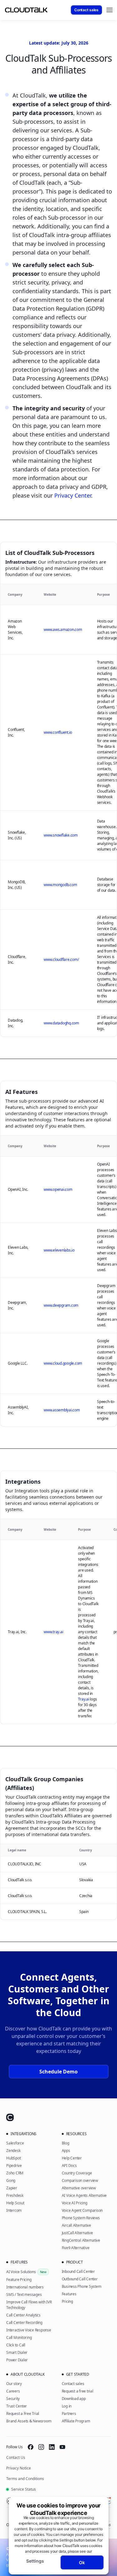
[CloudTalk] (26, 10)
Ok (82, 2562)
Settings (35, 2561)
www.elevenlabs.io (59, 1250)
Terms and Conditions (25, 2479)
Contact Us (16, 2457)
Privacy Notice (19, 2468)
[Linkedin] (52, 2447)
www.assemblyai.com (62, 1410)
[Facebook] (31, 2447)
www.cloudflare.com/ (61, 959)
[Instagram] (41, 2447)
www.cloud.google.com (63, 1363)
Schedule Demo (58, 2072)
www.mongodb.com (60, 885)
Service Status (24, 2489)
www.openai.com (58, 1189)
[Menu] (110, 10)
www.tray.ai (53, 1632)
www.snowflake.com (61, 835)
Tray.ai (83, 1699)
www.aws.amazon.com (63, 630)
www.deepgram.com (61, 1305)
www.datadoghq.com (61, 1023)
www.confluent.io (58, 732)
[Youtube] (62, 2447)
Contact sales (86, 10)
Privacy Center (73, 495)
